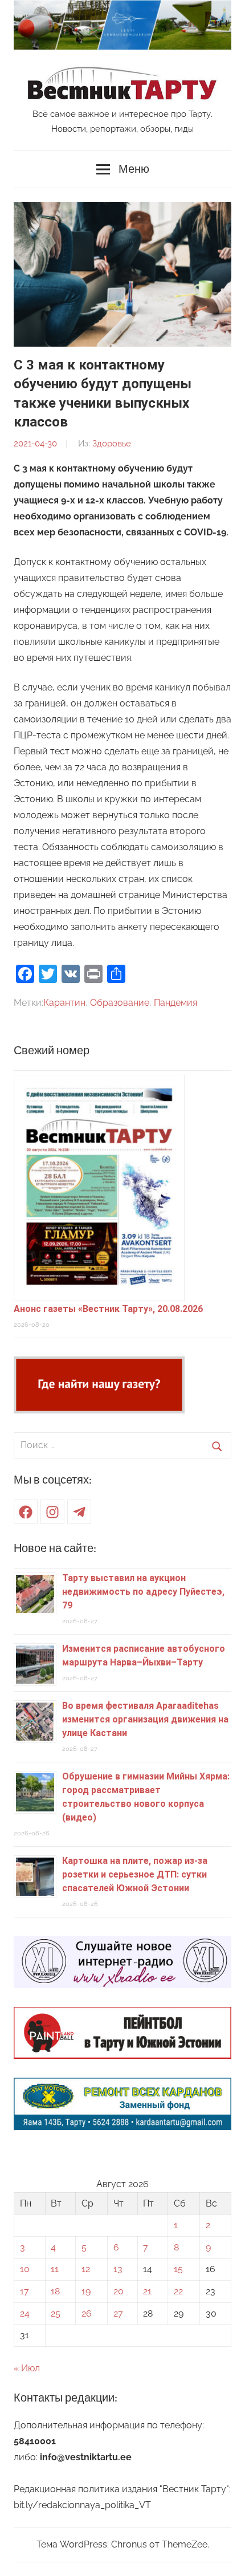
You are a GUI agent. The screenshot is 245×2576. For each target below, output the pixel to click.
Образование (120, 1003)
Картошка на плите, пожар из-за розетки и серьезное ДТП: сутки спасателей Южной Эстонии (135, 1874)
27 (118, 2313)
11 (55, 2269)
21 (147, 2291)
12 (86, 2269)
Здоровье (112, 444)
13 (118, 2269)
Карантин (64, 1003)
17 (24, 2291)
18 (55, 2291)
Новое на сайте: (55, 1548)
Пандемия (175, 1003)
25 (56, 2313)
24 (25, 2313)
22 (178, 2291)
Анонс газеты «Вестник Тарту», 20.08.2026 (108, 1309)
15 (178, 2269)
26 (87, 2313)
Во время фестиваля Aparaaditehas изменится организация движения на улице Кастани (145, 1719)
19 (86, 2291)
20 (119, 2291)
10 (25, 2269)
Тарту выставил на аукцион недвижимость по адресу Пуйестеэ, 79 (143, 1592)
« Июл (27, 2368)
